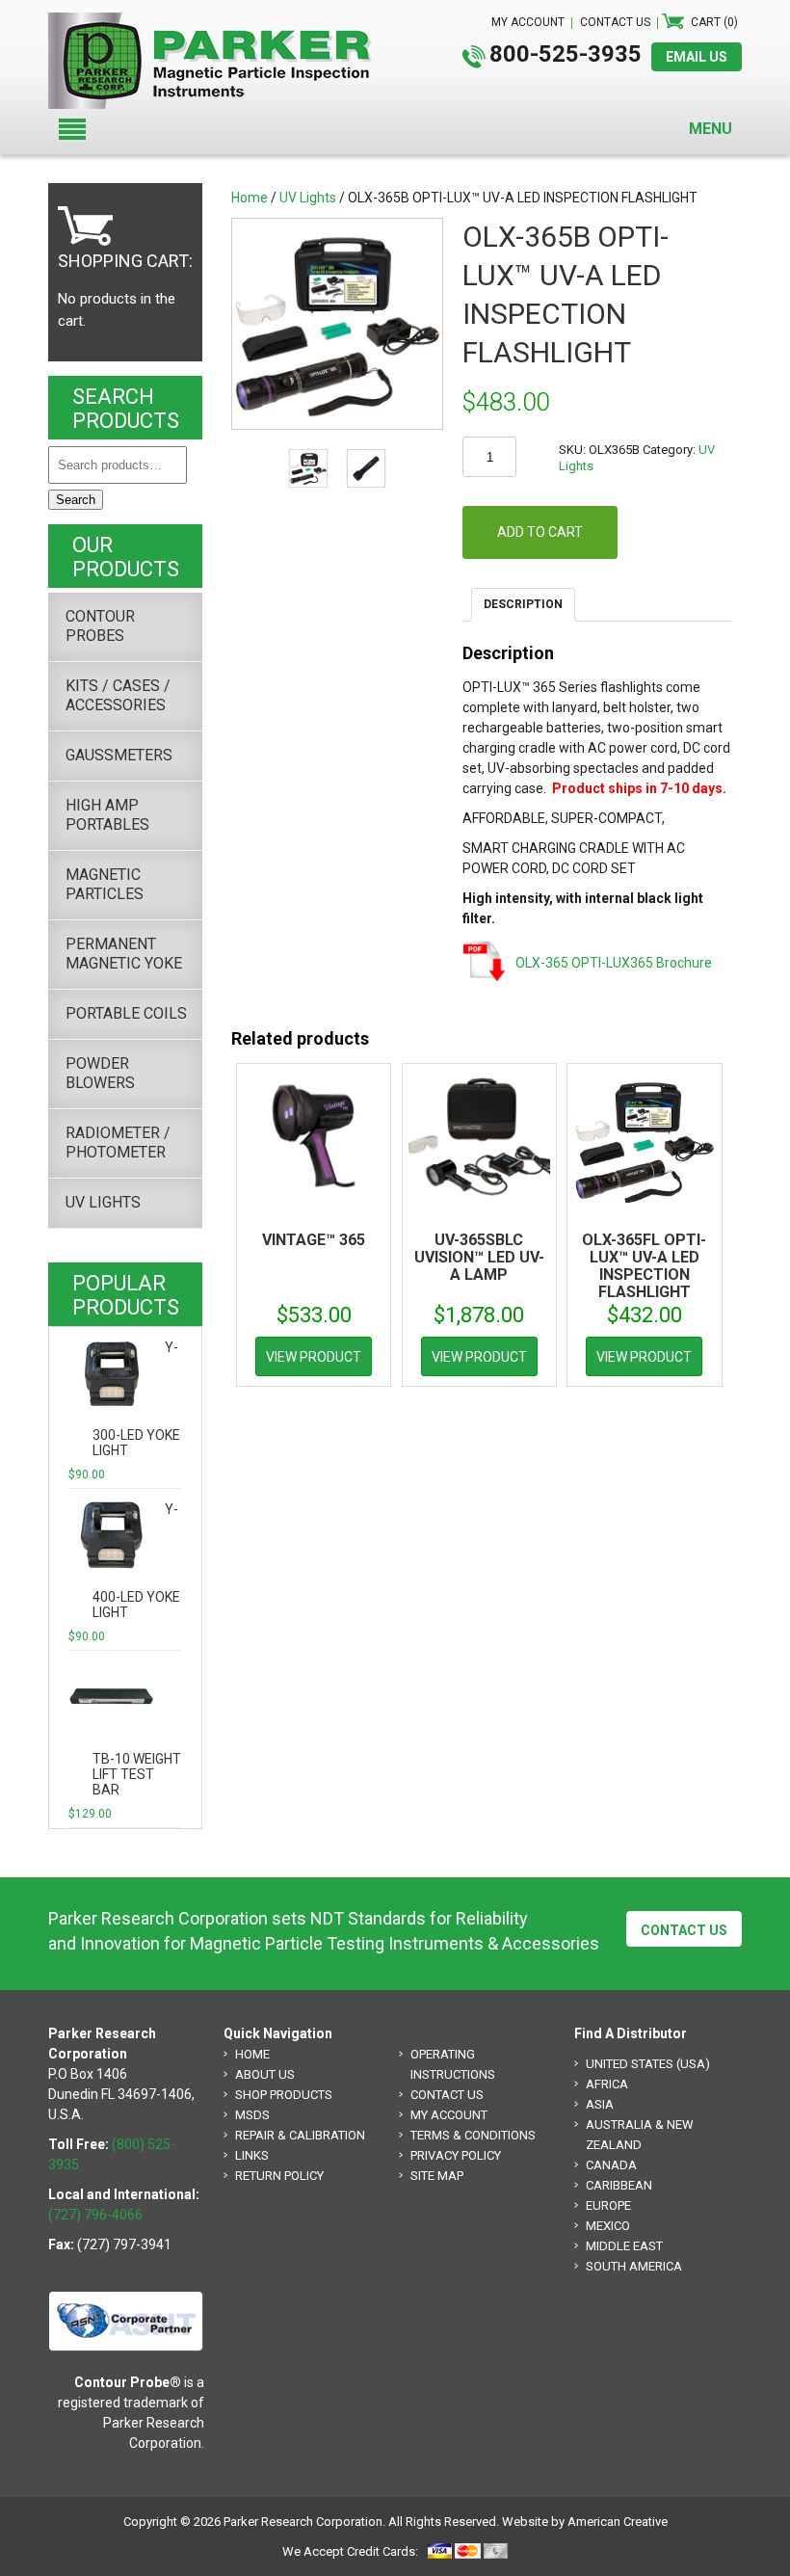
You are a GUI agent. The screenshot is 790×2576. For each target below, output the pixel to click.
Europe (608, 2205)
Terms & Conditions (473, 2135)
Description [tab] (523, 604)
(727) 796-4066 (95, 2215)
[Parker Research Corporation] (218, 22)
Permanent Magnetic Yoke (124, 954)
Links (252, 2155)
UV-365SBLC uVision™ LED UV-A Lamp (479, 1257)
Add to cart (540, 532)
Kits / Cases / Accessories (118, 695)
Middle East (624, 2246)
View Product (314, 1357)
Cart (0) (714, 22)
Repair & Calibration (300, 2135)
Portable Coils (126, 1013)
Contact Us (684, 1930)
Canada (611, 2165)
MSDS (252, 2115)
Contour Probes (100, 626)
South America (634, 2266)
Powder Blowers (100, 1073)
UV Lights (308, 198)
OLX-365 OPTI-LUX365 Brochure (614, 963)
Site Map (437, 2176)
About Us (265, 2074)
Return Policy (279, 2176)
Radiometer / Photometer (118, 1142)
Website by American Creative (585, 2522)
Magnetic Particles (105, 884)
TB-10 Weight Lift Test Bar (137, 1774)
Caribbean (619, 2185)
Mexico (608, 2226)
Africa (607, 2084)
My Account (449, 2115)
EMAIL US (697, 57)
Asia (600, 2104)
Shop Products (284, 2095)
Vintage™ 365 (314, 1240)
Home (250, 198)
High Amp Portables (107, 815)
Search (76, 500)
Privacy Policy (456, 2155)
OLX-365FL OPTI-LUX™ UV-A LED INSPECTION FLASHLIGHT (644, 1266)
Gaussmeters (119, 755)
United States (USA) (648, 2064)
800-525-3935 (566, 54)
